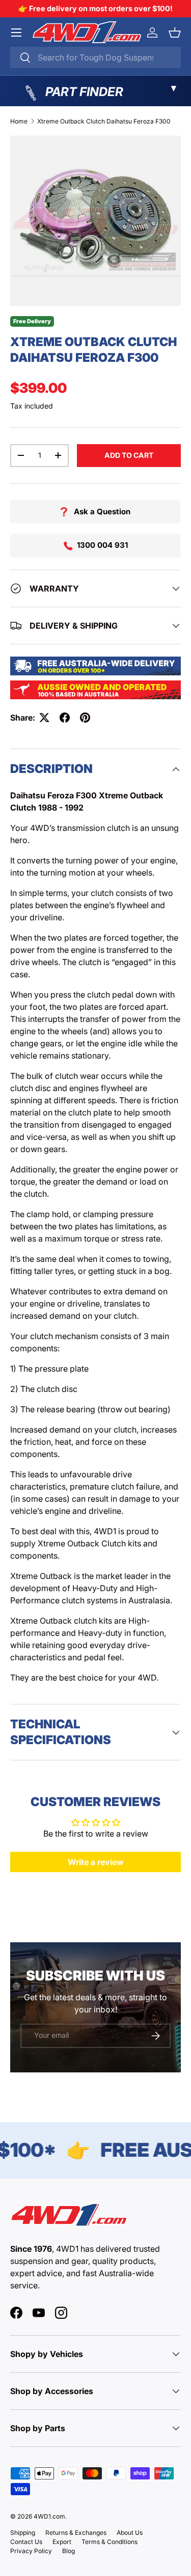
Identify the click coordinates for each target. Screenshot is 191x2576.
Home (19, 121)
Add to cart (129, 455)
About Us (130, 2533)
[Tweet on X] (44, 718)
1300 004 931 (102, 545)
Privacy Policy (31, 2551)
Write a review (96, 1862)
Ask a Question (102, 511)
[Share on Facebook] (65, 718)
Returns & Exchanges (76, 2533)
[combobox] (95, 57)
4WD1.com (49, 2516)
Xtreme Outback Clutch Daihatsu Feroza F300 (104, 121)
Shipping (23, 2533)
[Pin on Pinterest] (85, 718)
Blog (69, 2551)
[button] (175, 33)
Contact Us (26, 2542)
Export (62, 2542)
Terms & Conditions (110, 2542)
